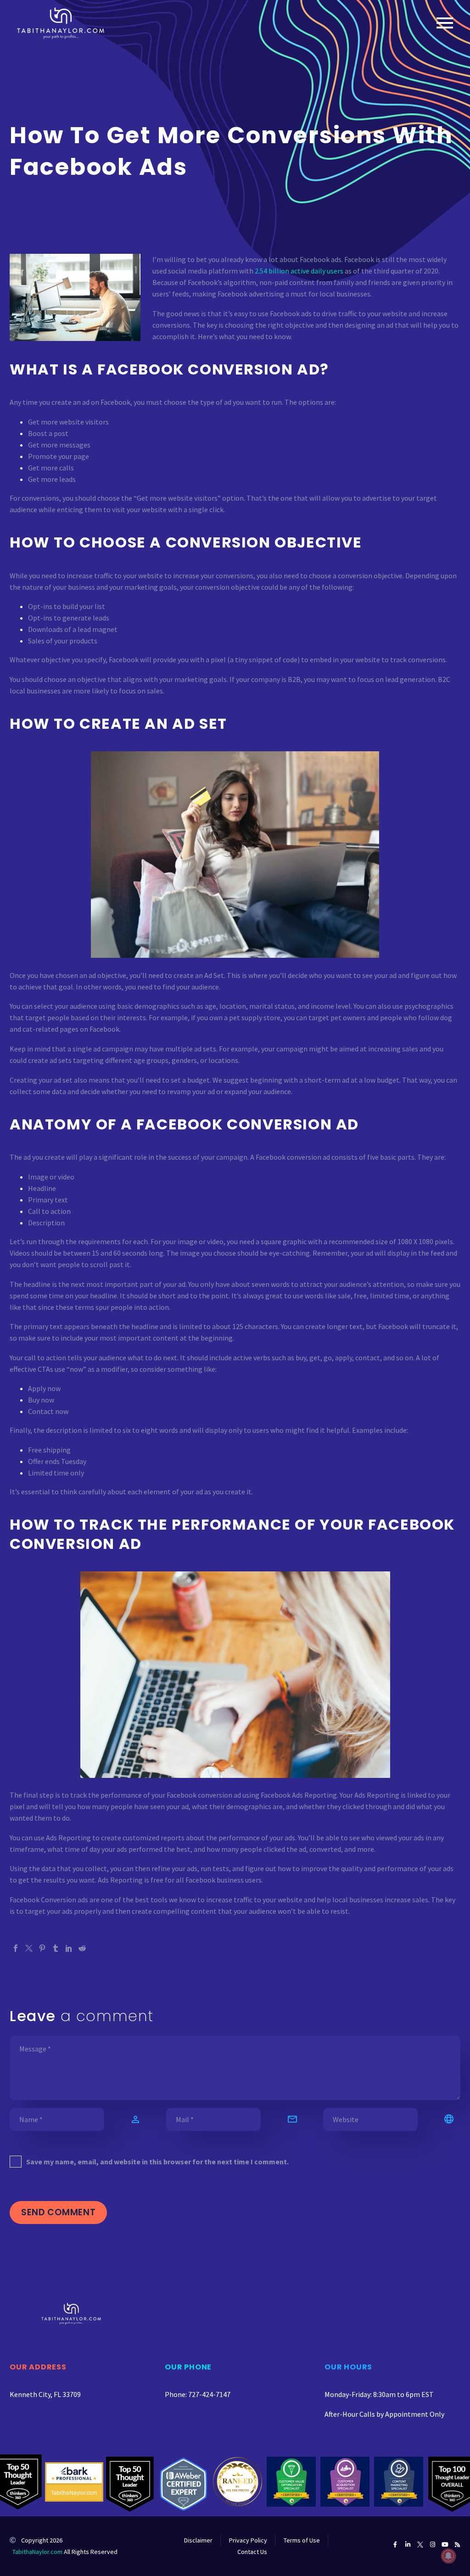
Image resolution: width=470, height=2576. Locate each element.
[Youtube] (445, 2545)
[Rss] (457, 2545)
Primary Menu (445, 23)
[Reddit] (82, 1948)
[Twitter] (29, 1948)
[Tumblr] (56, 1948)
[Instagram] (433, 2545)
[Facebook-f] (395, 2545)
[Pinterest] (42, 1948)
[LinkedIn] (69, 1948)
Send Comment (58, 2212)
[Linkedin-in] (408, 2545)
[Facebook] (16, 1948)
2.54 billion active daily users (299, 271)
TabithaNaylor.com (37, 2552)
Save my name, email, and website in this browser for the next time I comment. (157, 2162)
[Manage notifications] (448, 2556)
